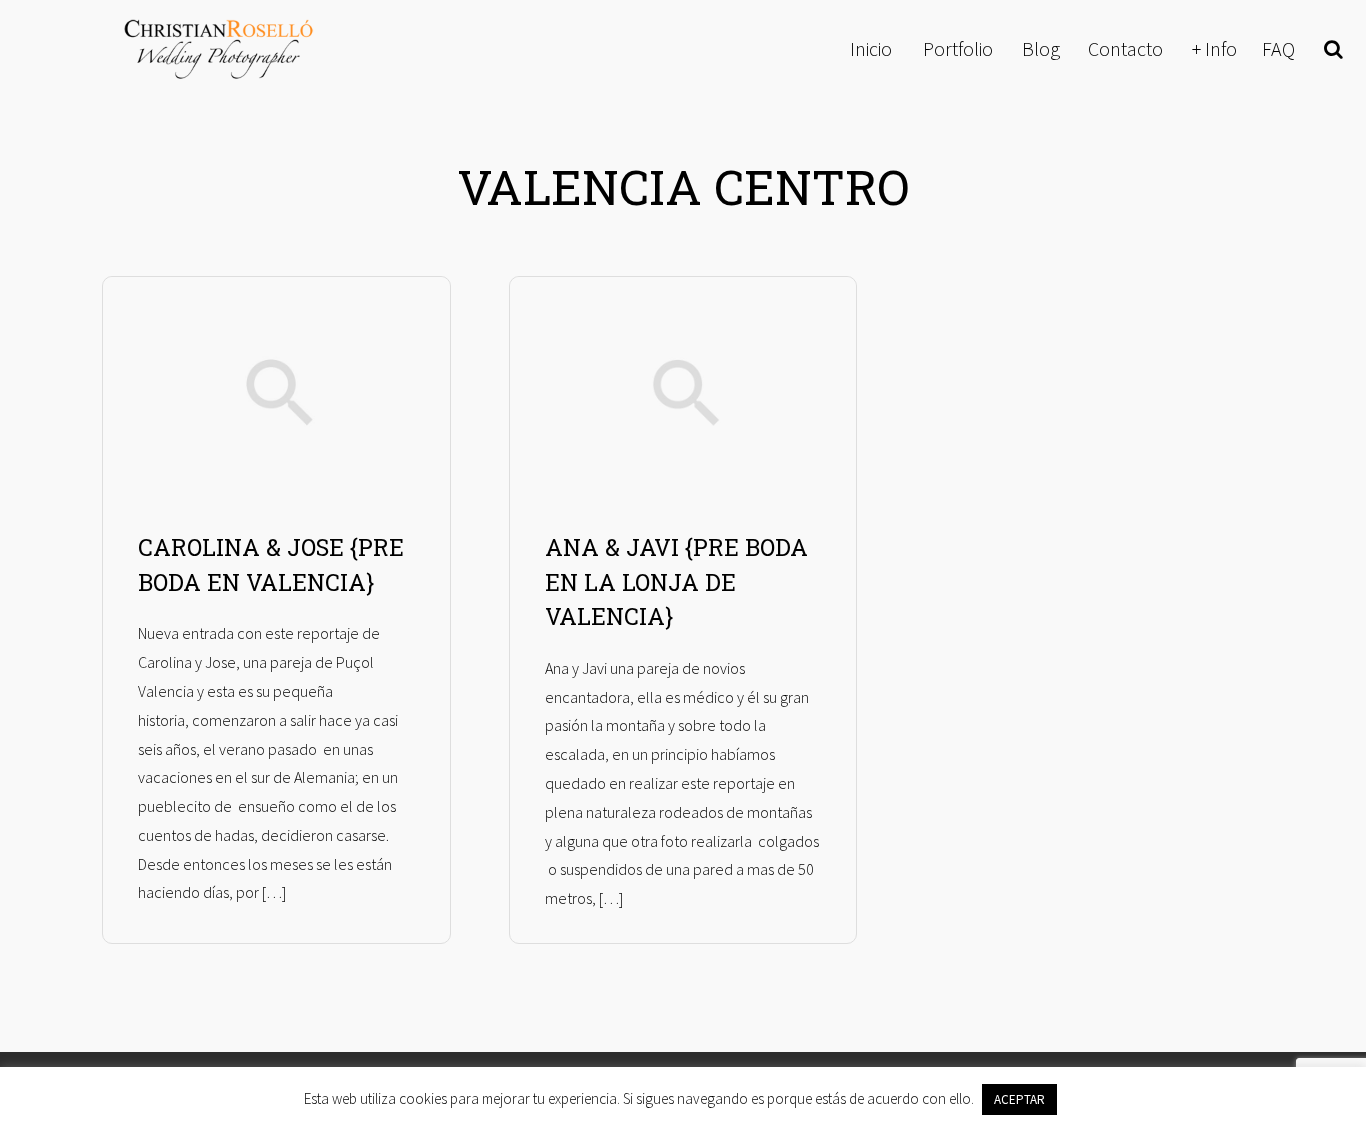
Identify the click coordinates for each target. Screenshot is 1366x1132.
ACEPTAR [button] (1019, 1099)
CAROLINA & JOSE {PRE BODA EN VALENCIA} (271, 564)
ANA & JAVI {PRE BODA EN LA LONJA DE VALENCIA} (676, 581)
